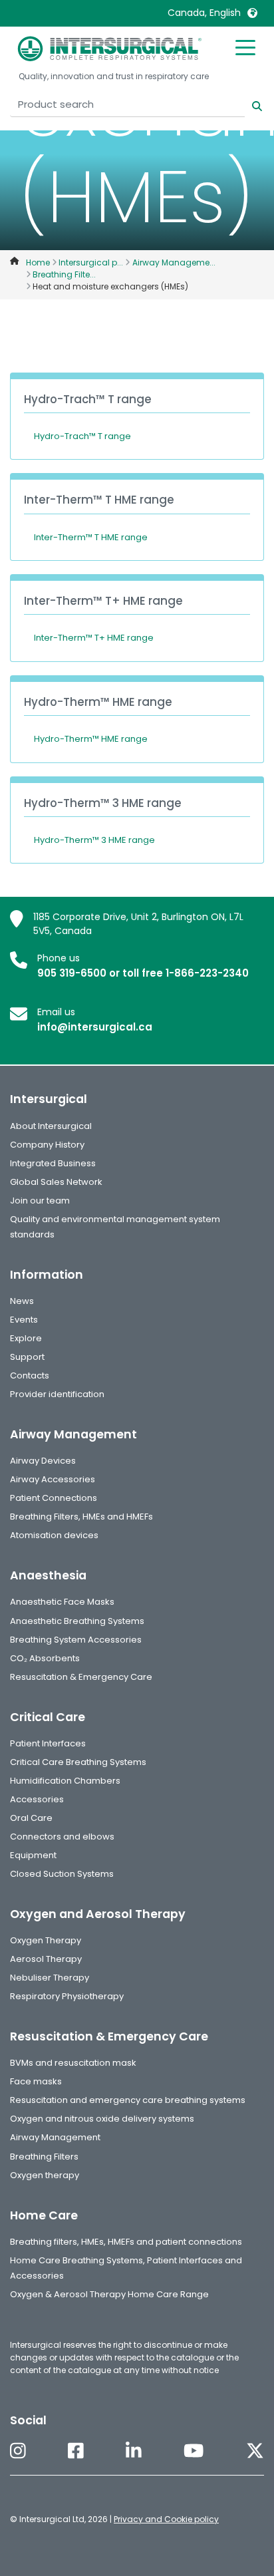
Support (27, 1357)
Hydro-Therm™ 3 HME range (94, 840)
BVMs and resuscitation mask (73, 2063)
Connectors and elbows (62, 1837)
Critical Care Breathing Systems (78, 1762)
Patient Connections (54, 1498)
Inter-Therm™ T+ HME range (94, 638)
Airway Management (55, 2137)
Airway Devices (43, 1461)
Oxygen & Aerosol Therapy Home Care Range (109, 2294)
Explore (26, 1338)
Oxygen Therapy (46, 1940)
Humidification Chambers (65, 1781)
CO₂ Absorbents (45, 1658)
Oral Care (31, 1818)
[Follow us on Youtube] (194, 2452)
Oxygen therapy (45, 2175)
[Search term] (249, 105)
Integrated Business (53, 1163)
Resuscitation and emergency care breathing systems (128, 2100)
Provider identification (57, 1394)
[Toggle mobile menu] (245, 47)
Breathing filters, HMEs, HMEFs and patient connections (126, 2242)
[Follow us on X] (255, 2452)
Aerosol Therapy (46, 1959)
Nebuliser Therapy (50, 1978)
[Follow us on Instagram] (18, 2452)
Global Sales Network (56, 1182)
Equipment (33, 1855)
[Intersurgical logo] (110, 49)
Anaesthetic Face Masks (62, 1602)
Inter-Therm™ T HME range (91, 537)
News (22, 1301)
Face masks (36, 2081)
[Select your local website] (252, 13)
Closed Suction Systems (62, 1874)
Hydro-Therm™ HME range (91, 739)
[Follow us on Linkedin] (134, 2452)
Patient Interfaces (48, 1743)
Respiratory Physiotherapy (67, 1996)
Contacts (30, 1375)
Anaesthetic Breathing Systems (77, 1621)
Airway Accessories (53, 1479)
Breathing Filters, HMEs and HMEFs (81, 1517)
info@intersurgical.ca (95, 1027)
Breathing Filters (44, 2157)
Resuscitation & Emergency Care (81, 1677)
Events (24, 1320)
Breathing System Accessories (76, 1640)
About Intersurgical (51, 1126)
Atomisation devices (54, 1535)
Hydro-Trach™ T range (82, 436)
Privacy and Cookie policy (166, 2519)
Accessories (37, 1799)
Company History (47, 1145)
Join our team (40, 1201)
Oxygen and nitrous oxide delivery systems (102, 2119)
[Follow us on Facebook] (76, 2452)
